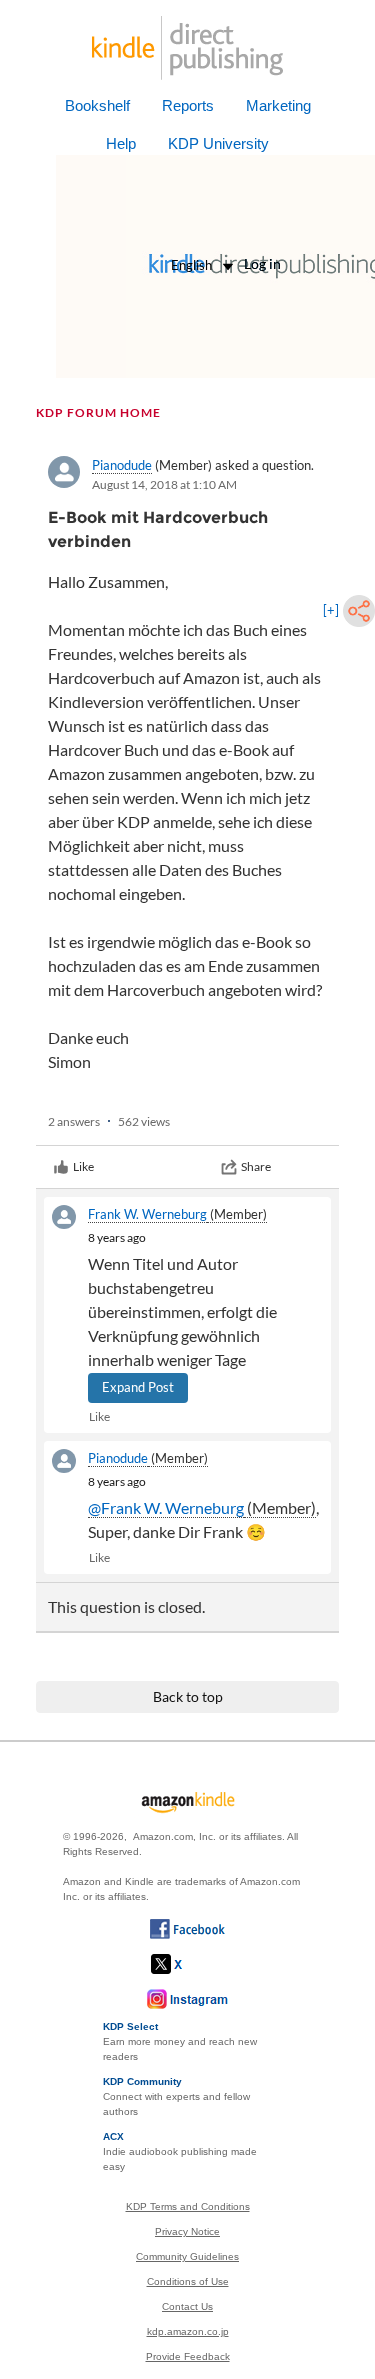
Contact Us (187, 2306)
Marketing (278, 105)
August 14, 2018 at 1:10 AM (164, 484)
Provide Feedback (188, 2356)
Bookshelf (97, 105)
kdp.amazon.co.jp (188, 2331)
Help (121, 143)
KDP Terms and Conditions (188, 2206)
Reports (188, 105)
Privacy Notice (187, 2231)
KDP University (218, 143)
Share (256, 1166)
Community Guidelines (187, 2256)
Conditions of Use (188, 2281)
